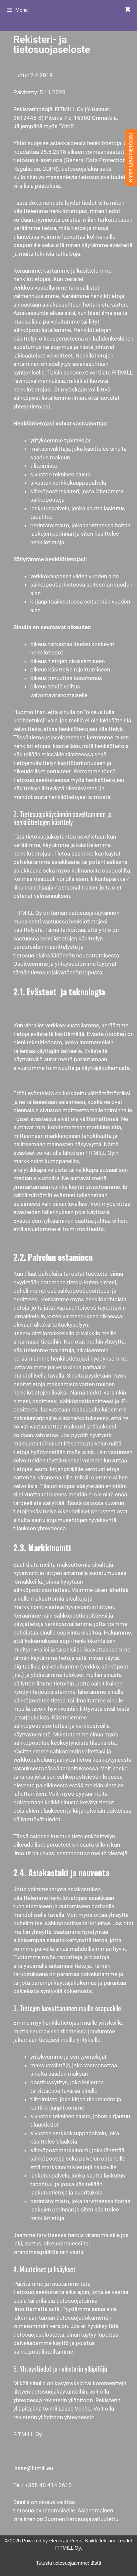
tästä (96, 2563)
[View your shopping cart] (128, 10)
